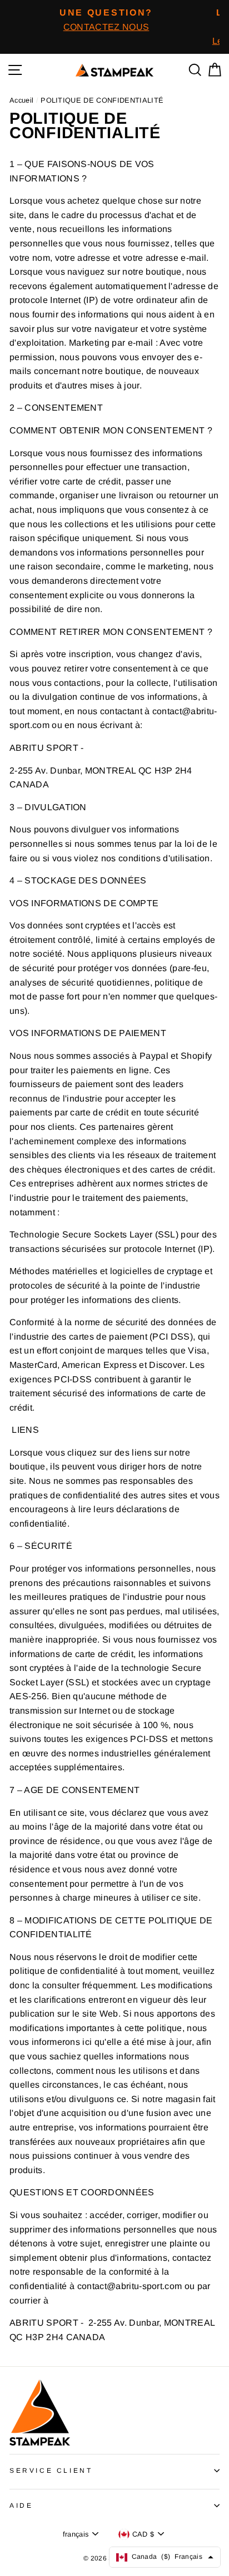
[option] (106, 20)
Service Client (51, 2471)
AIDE (21, 2506)
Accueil (21, 100)
